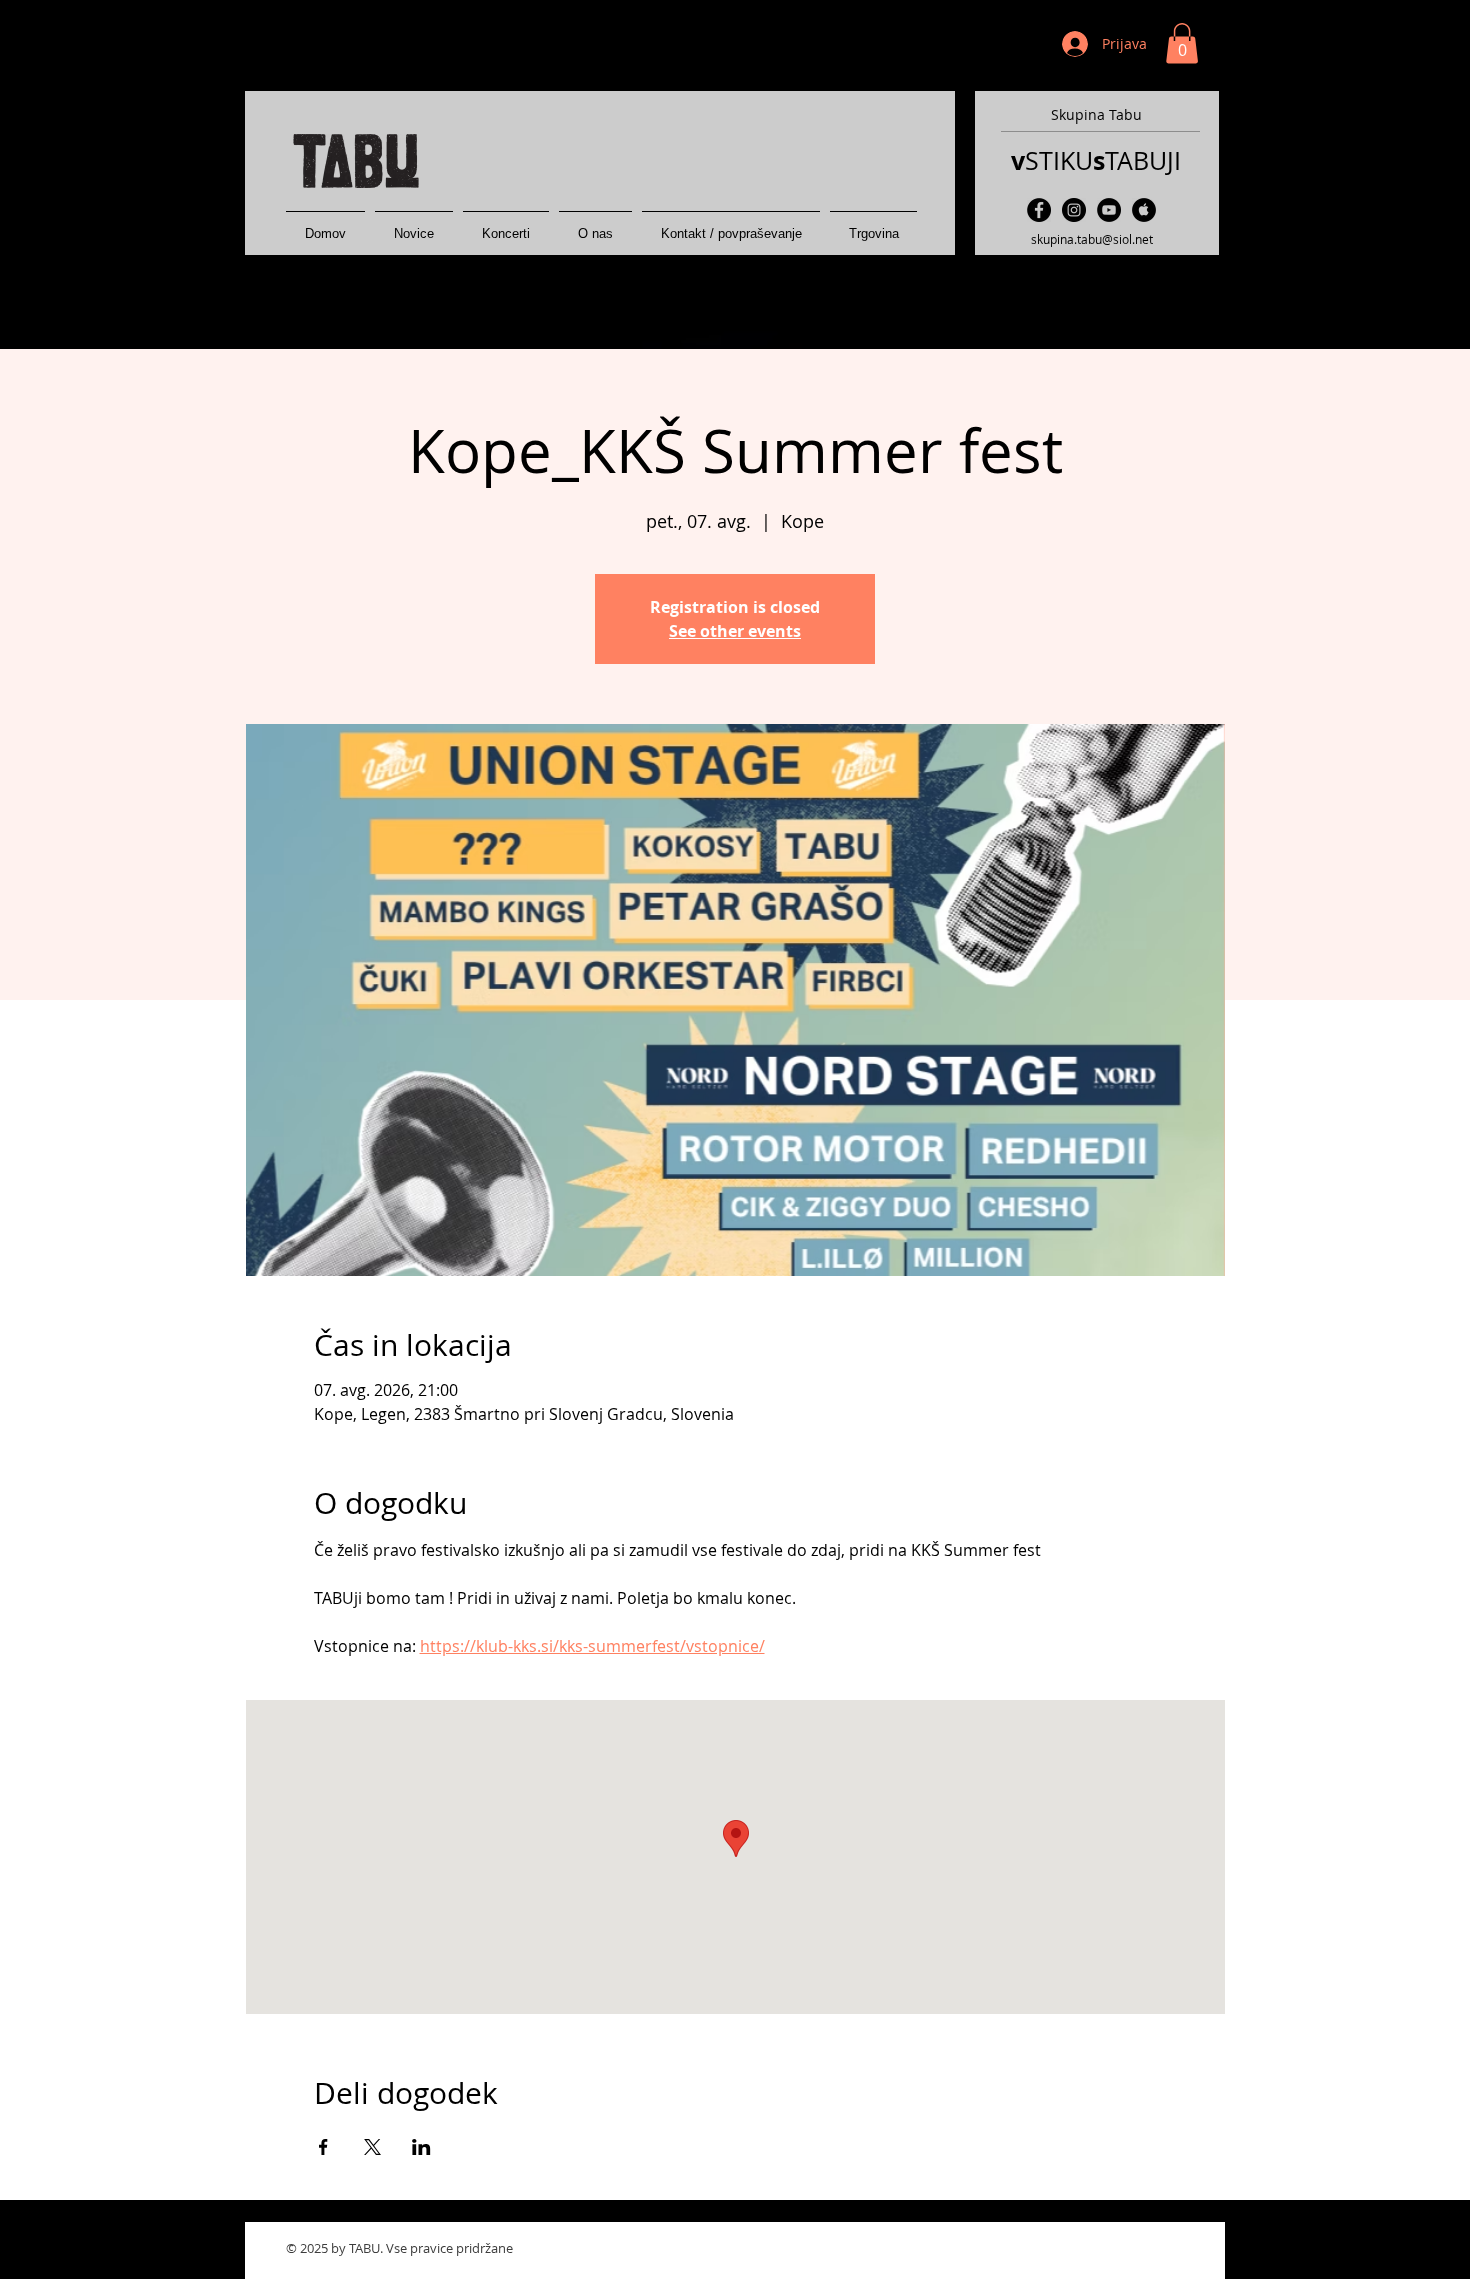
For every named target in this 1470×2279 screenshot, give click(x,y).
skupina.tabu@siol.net (1092, 239)
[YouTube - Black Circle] (1109, 210)
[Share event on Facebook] (323, 2147)
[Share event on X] (372, 2147)
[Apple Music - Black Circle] (1144, 210)
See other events (735, 631)
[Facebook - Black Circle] (1039, 210)
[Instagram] (1074, 210)
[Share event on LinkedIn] (421, 2147)
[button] (1182, 43)
